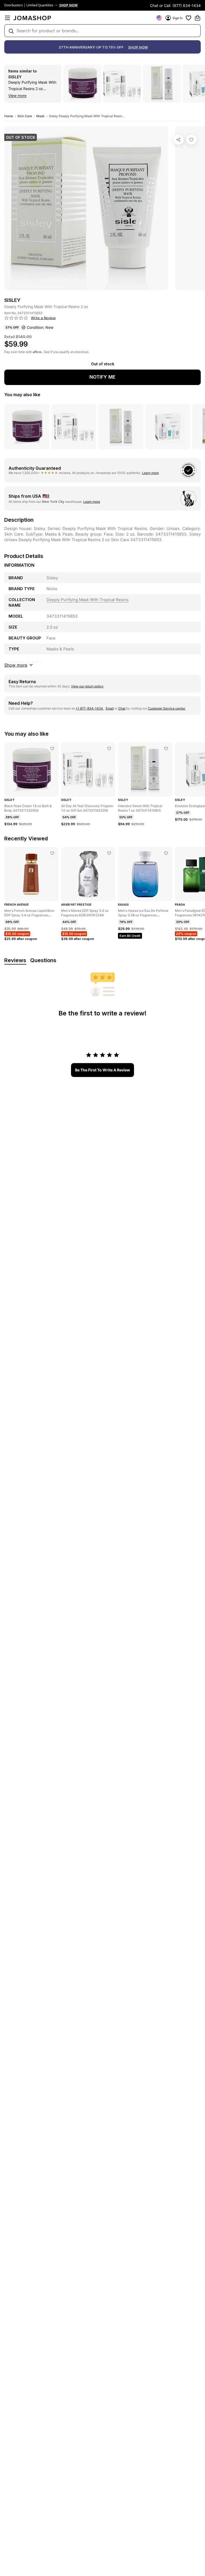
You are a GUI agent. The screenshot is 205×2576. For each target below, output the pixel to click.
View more (17, 96)
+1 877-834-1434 (90, 708)
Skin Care (25, 116)
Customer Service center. (167, 708)
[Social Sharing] (179, 140)
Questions (43, 960)
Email (110, 708)
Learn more (150, 473)
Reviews (15, 960)
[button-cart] (198, 18)
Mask (40, 116)
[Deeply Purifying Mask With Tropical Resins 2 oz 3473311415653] (191, 140)
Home (9, 116)
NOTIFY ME (102, 377)
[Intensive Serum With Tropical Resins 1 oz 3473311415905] (166, 748)
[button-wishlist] (188, 18)
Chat (122, 708)
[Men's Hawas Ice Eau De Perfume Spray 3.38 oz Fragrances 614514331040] (166, 853)
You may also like (22, 395)
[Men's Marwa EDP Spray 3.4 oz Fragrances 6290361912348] (109, 853)
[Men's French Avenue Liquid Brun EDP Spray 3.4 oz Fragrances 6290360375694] (52, 853)
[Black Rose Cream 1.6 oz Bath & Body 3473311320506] (52, 748)
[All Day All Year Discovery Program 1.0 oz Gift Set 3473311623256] (109, 748)
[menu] (7, 18)
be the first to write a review (102, 1070)
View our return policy (87, 686)
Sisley (15, 77)
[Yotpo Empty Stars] (16, 318)
